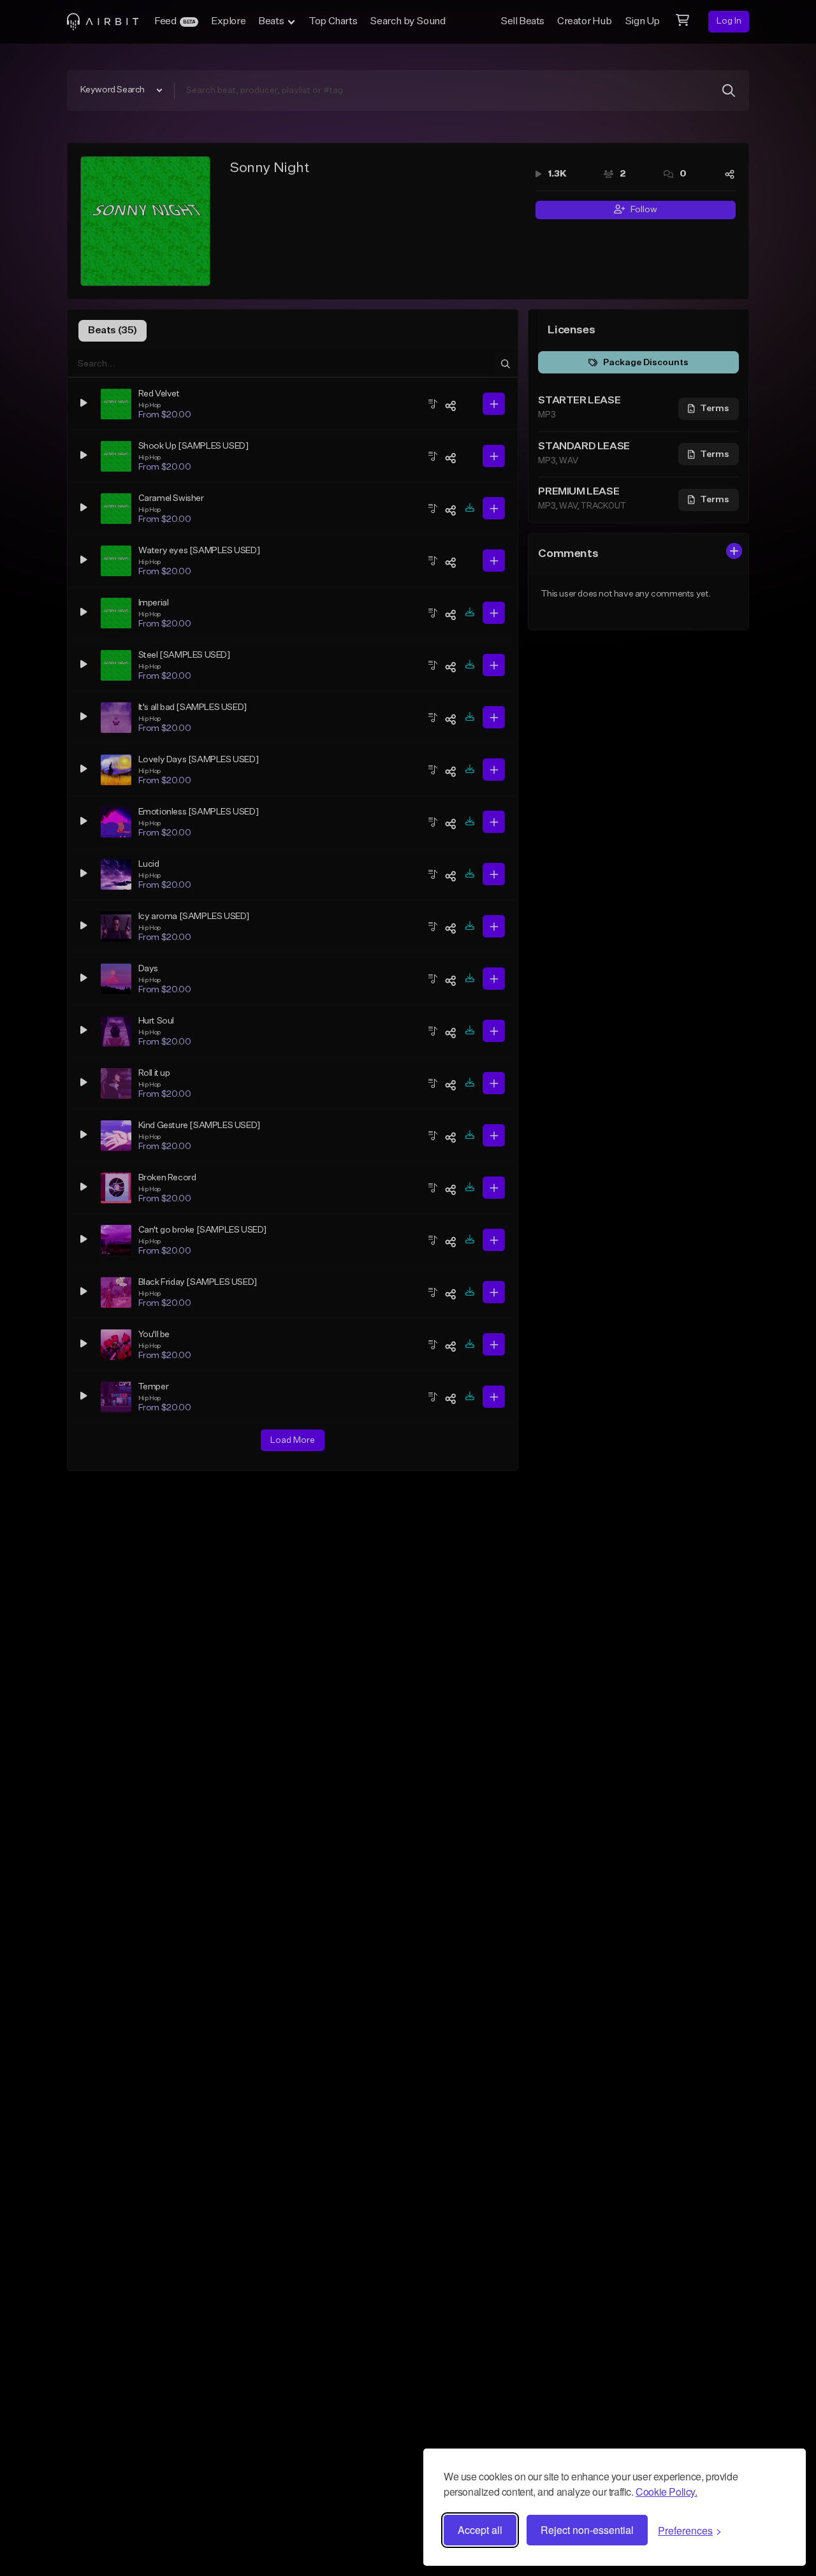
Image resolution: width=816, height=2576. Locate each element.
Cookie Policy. (666, 2492)
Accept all (480, 2530)
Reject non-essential (587, 2530)
